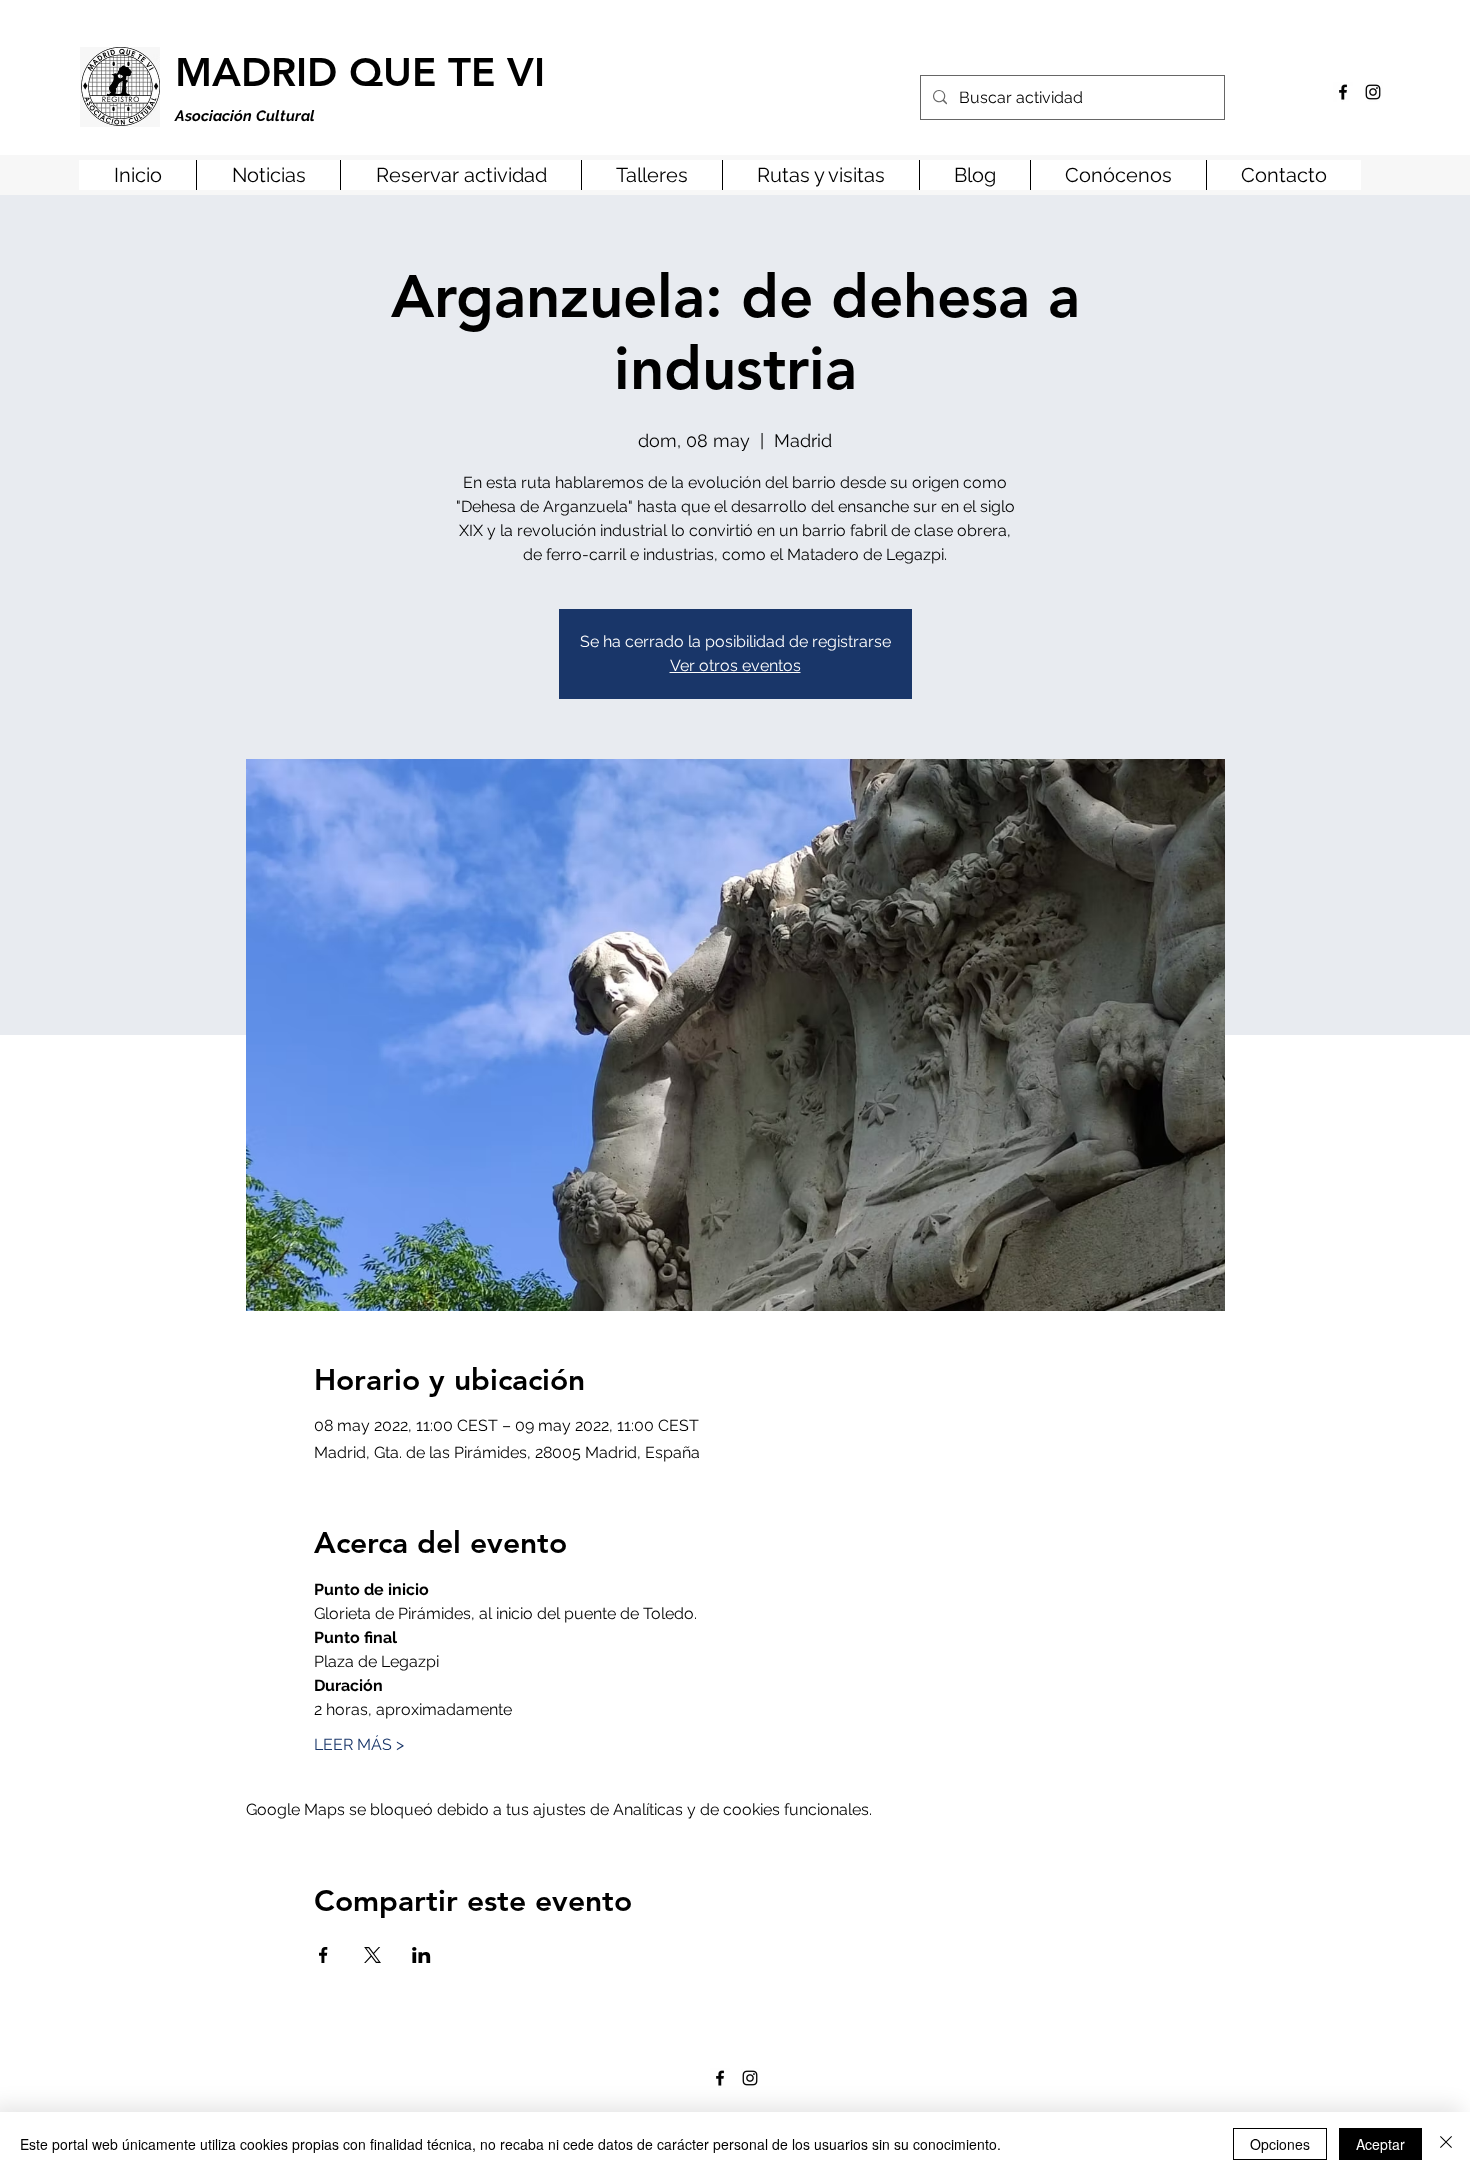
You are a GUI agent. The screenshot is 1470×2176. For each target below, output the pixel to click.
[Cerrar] (1446, 2144)
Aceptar (1380, 2144)
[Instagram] (1373, 92)
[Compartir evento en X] (372, 1955)
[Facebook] (1343, 92)
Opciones (1280, 2144)
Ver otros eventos (735, 665)
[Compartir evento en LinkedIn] (421, 1955)
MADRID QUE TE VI (360, 72)
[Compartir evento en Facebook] (323, 1955)
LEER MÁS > (359, 1744)
